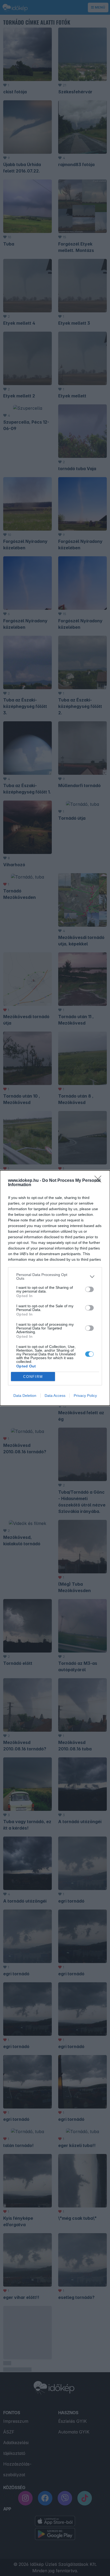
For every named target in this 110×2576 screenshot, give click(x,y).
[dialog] (55, 1288)
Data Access (55, 1396)
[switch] (89, 1289)
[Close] (100, 1181)
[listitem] (55, 1276)
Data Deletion (25, 1396)
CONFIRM (33, 1377)
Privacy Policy (85, 1396)
